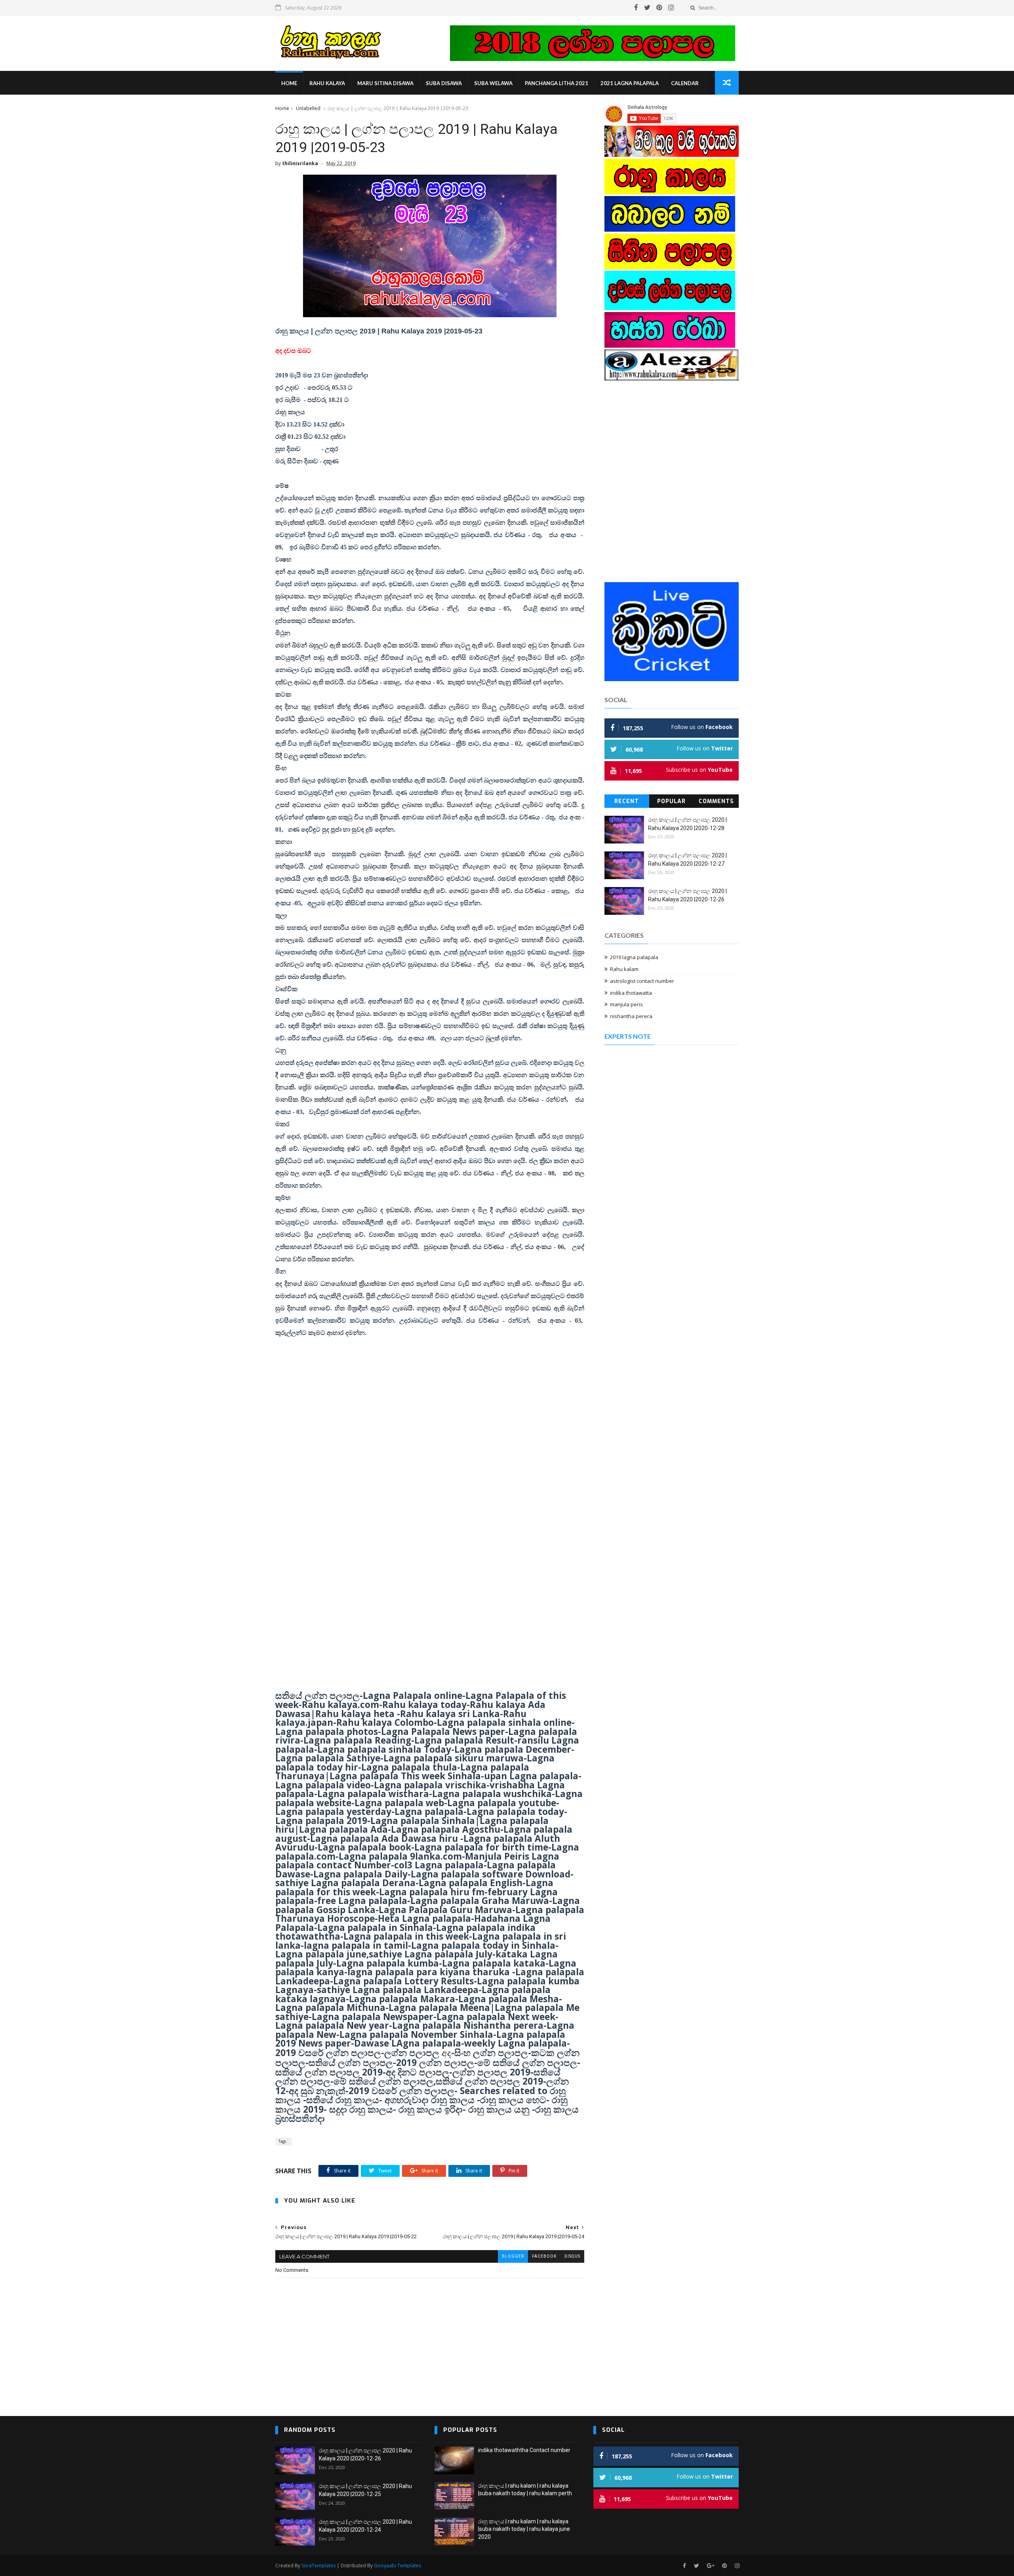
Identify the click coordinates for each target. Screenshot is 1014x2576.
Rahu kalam (624, 969)
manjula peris (626, 1004)
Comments (716, 801)
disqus (572, 2256)
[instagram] (671, 8)
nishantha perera (631, 1016)
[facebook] (636, 8)
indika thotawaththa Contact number (524, 2450)
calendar (685, 83)
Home (289, 83)
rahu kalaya (327, 83)
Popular (671, 801)
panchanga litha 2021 (557, 83)
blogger (513, 2256)
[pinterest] (659, 8)
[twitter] (647, 8)
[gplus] (711, 2566)
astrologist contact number (642, 981)
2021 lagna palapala (630, 83)
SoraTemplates (318, 2566)
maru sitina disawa (385, 83)
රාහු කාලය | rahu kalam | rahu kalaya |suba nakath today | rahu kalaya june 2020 (524, 2529)
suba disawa (444, 83)
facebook (544, 2256)
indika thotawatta (631, 993)
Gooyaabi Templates (397, 2566)
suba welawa (493, 83)
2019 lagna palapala (634, 957)
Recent (627, 801)
